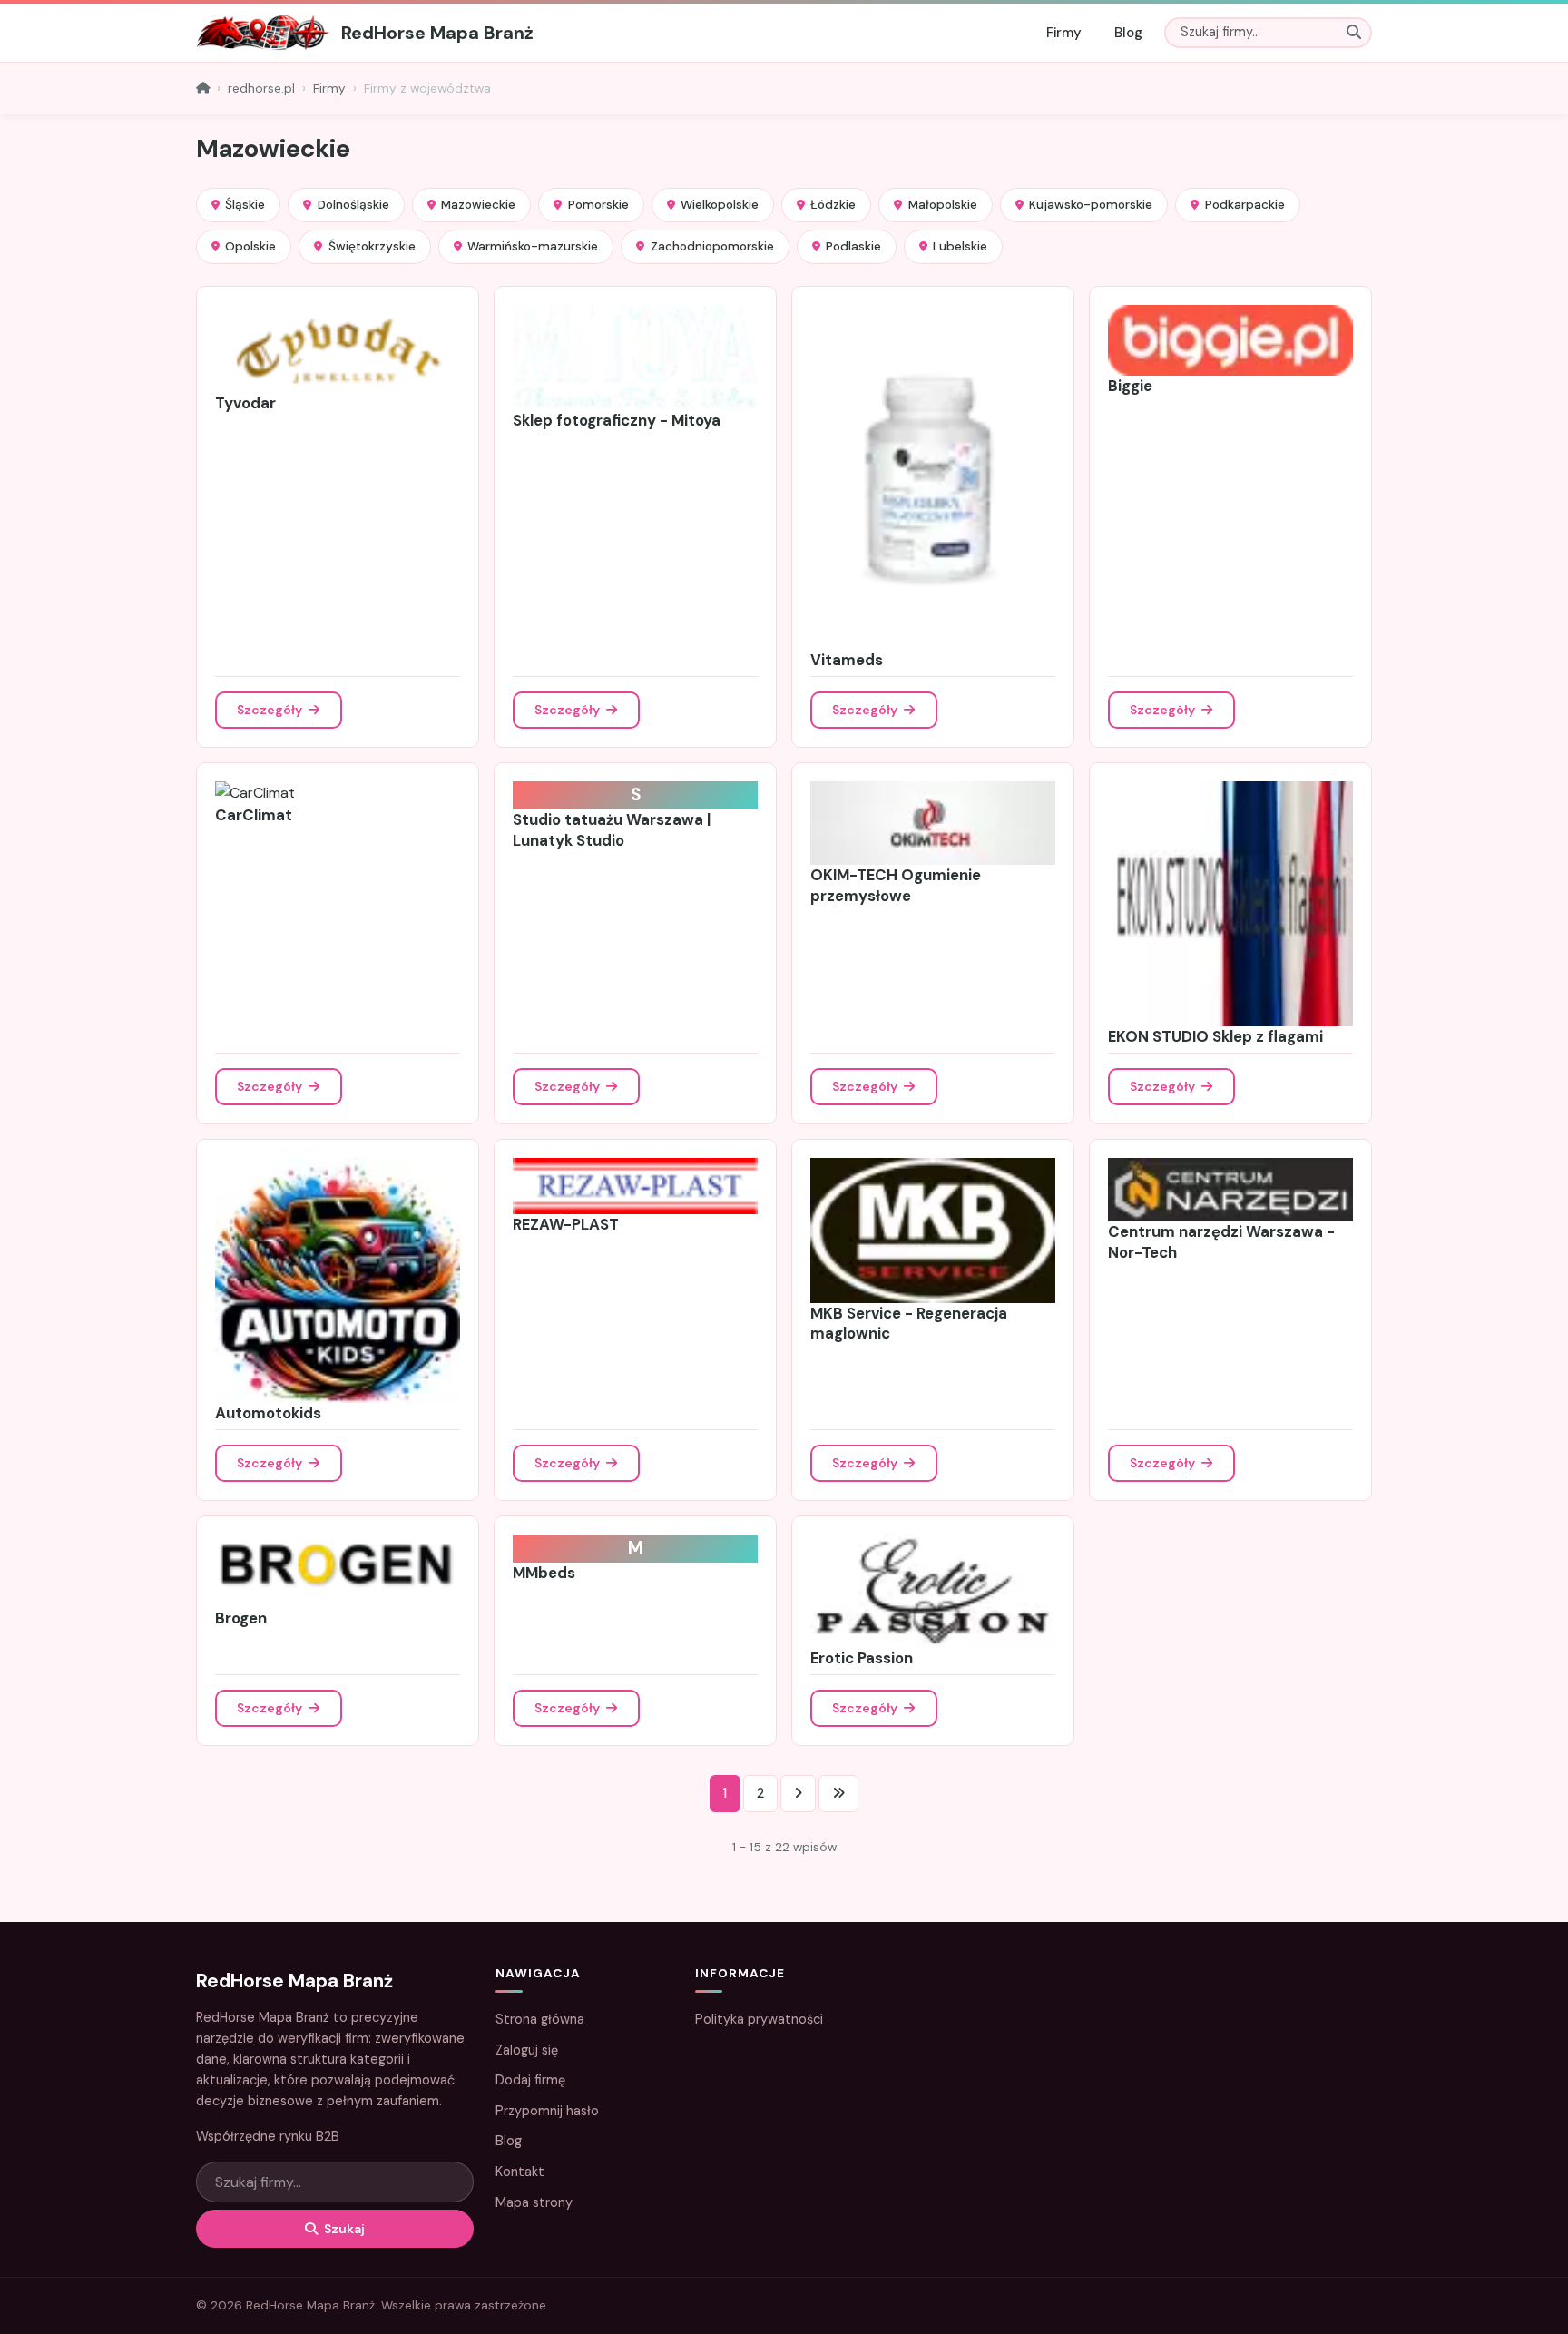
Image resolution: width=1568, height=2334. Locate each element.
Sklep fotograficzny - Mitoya (617, 420)
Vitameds (847, 660)
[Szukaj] (1354, 33)
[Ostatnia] (838, 1794)
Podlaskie (853, 246)
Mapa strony (534, 2202)
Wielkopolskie (720, 205)
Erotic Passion (862, 1658)
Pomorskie (598, 205)
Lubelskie (960, 246)
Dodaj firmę (530, 2080)
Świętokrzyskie (372, 246)
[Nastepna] (798, 1794)
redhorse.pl (261, 88)
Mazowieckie (478, 205)
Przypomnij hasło (547, 2111)
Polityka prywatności (759, 2019)
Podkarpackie (1245, 205)
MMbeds (544, 1573)
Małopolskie (943, 205)
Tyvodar (245, 403)
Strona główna (540, 2019)
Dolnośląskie (353, 205)
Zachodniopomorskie (712, 246)
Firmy (1064, 33)
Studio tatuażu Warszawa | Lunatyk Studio (612, 830)
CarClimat (254, 815)
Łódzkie (833, 205)
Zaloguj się (527, 2050)
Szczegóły (271, 710)
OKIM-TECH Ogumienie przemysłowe (896, 885)
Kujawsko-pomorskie (1091, 205)
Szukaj (343, 2229)
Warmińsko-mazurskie (533, 246)
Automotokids (268, 1413)
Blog (1128, 33)
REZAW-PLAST (566, 1224)
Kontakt (520, 2172)
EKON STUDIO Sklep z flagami (1215, 1036)
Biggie (1130, 386)
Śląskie (245, 205)
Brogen (241, 1618)
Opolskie (250, 246)
